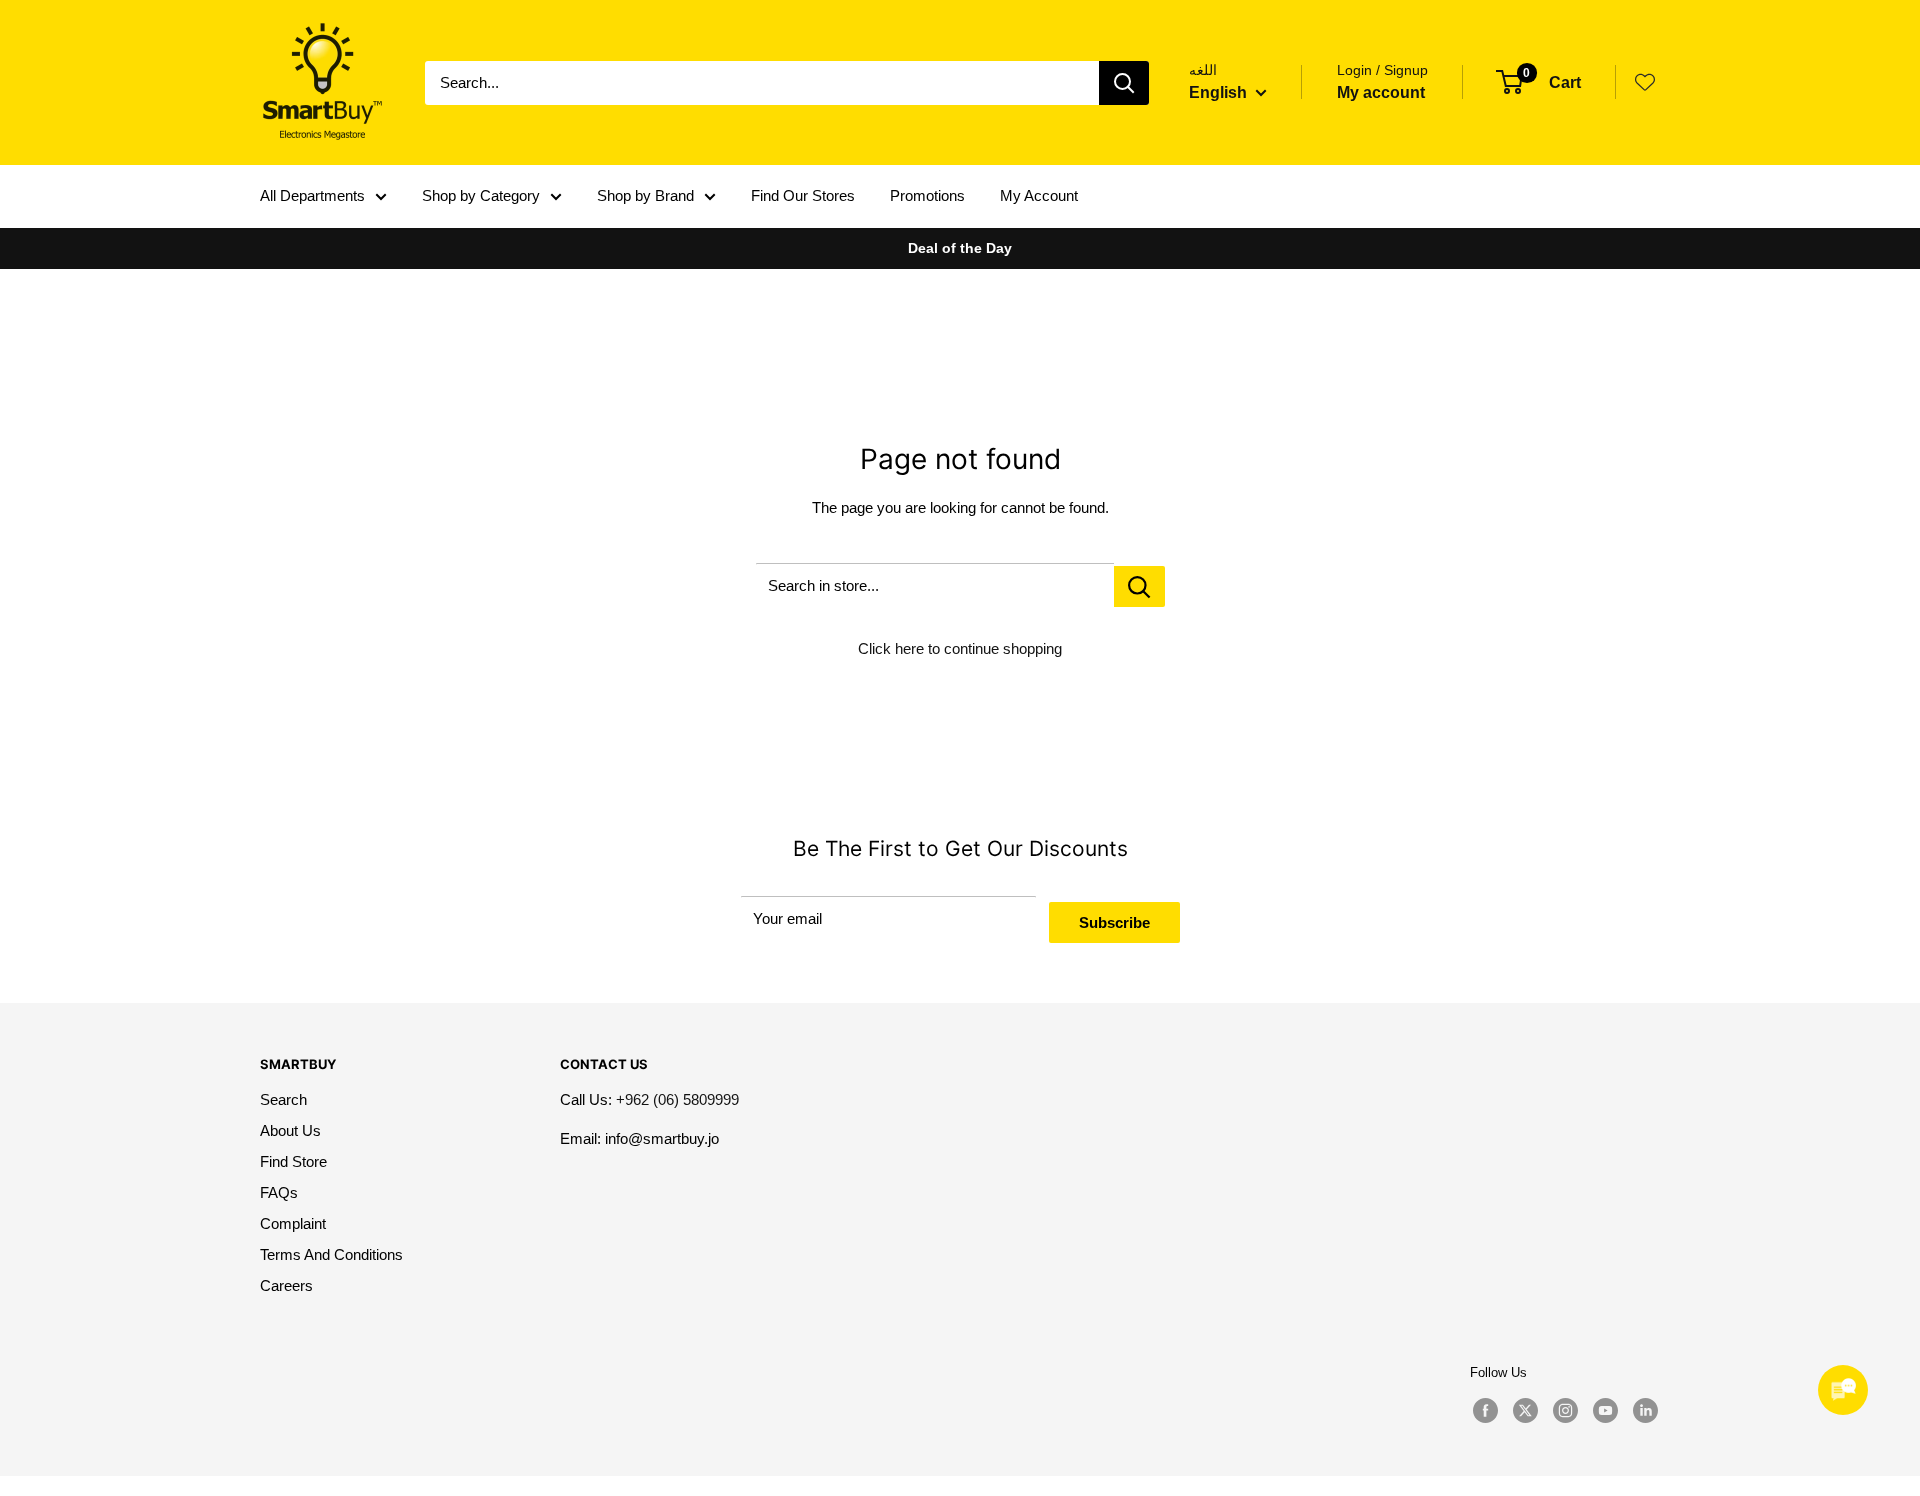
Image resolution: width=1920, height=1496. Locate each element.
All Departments (312, 195)
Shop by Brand (645, 195)
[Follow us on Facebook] (1485, 1411)
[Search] (1124, 83)
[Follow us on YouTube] (1605, 1411)
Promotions (927, 195)
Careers (286, 1285)
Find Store (293, 1161)
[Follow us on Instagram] (1565, 1411)
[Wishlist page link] (1645, 82)
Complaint (293, 1223)
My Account (1039, 195)
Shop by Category (481, 195)
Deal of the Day (960, 248)
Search (283, 1099)
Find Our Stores (803, 195)
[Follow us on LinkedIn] (1645, 1411)
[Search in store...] (1139, 586)
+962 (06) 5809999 (677, 1099)
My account (1381, 92)
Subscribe (1114, 922)
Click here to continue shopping (960, 648)
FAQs (279, 1192)
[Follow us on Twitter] (1525, 1411)
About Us (290, 1130)
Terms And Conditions (331, 1254)
